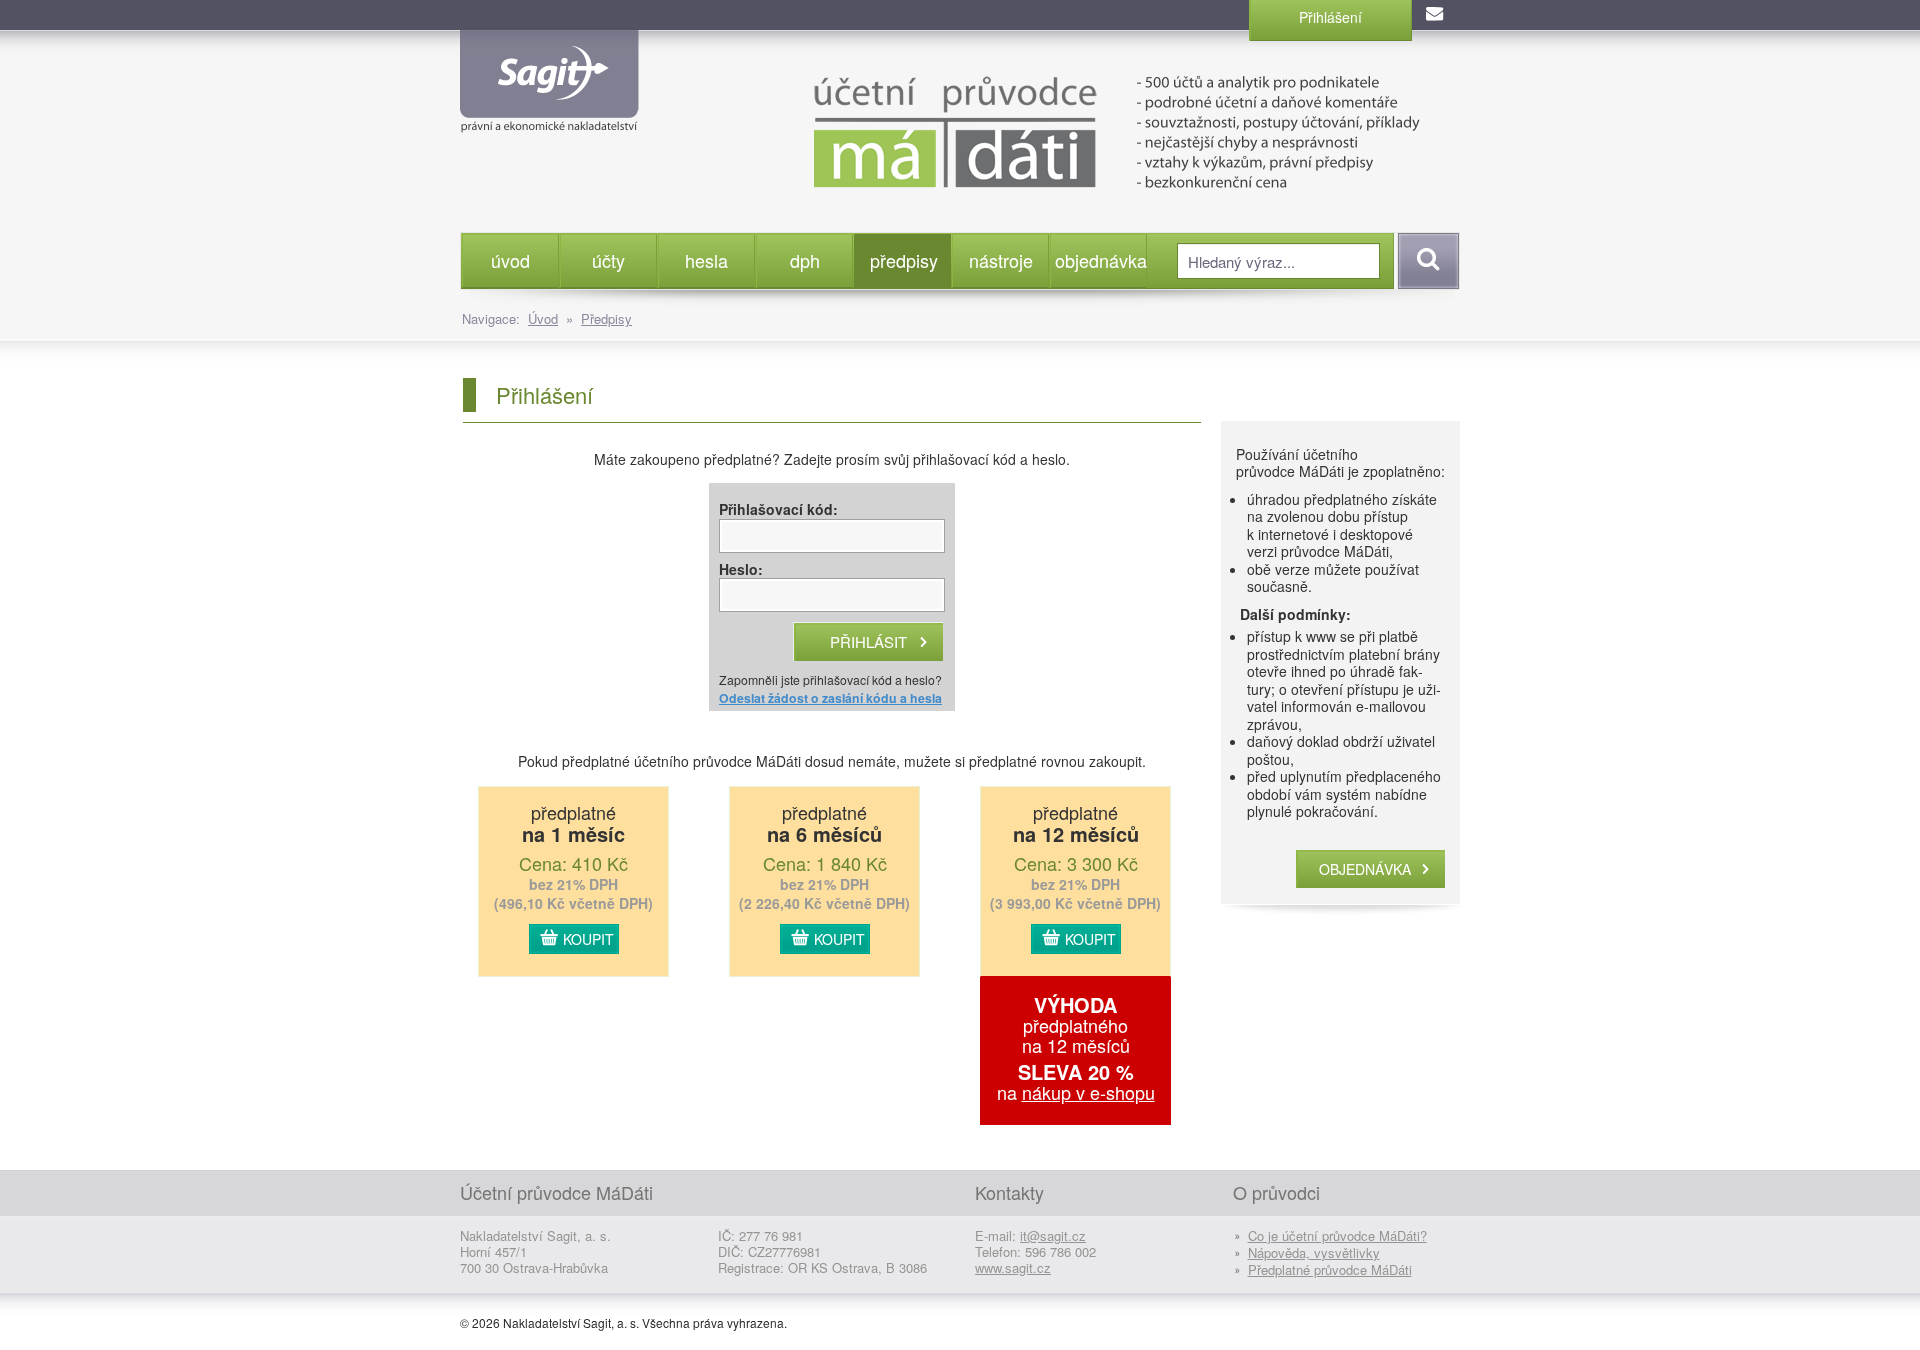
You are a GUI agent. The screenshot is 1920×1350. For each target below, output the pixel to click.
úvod (510, 260)
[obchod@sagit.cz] (1436, 15)
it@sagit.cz (1053, 1235)
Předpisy (606, 318)
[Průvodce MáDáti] (1069, 130)
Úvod (543, 318)
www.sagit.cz (1013, 1267)
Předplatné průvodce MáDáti (1330, 1269)
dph (805, 260)
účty (608, 260)
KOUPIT (588, 939)
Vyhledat (1425, 261)
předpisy (904, 260)
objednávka (1100, 260)
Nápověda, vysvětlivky (1314, 1252)
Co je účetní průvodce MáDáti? (1337, 1235)
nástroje (1001, 260)
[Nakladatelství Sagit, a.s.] (549, 116)
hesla (706, 260)
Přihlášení (1330, 17)
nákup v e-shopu (1088, 1092)
